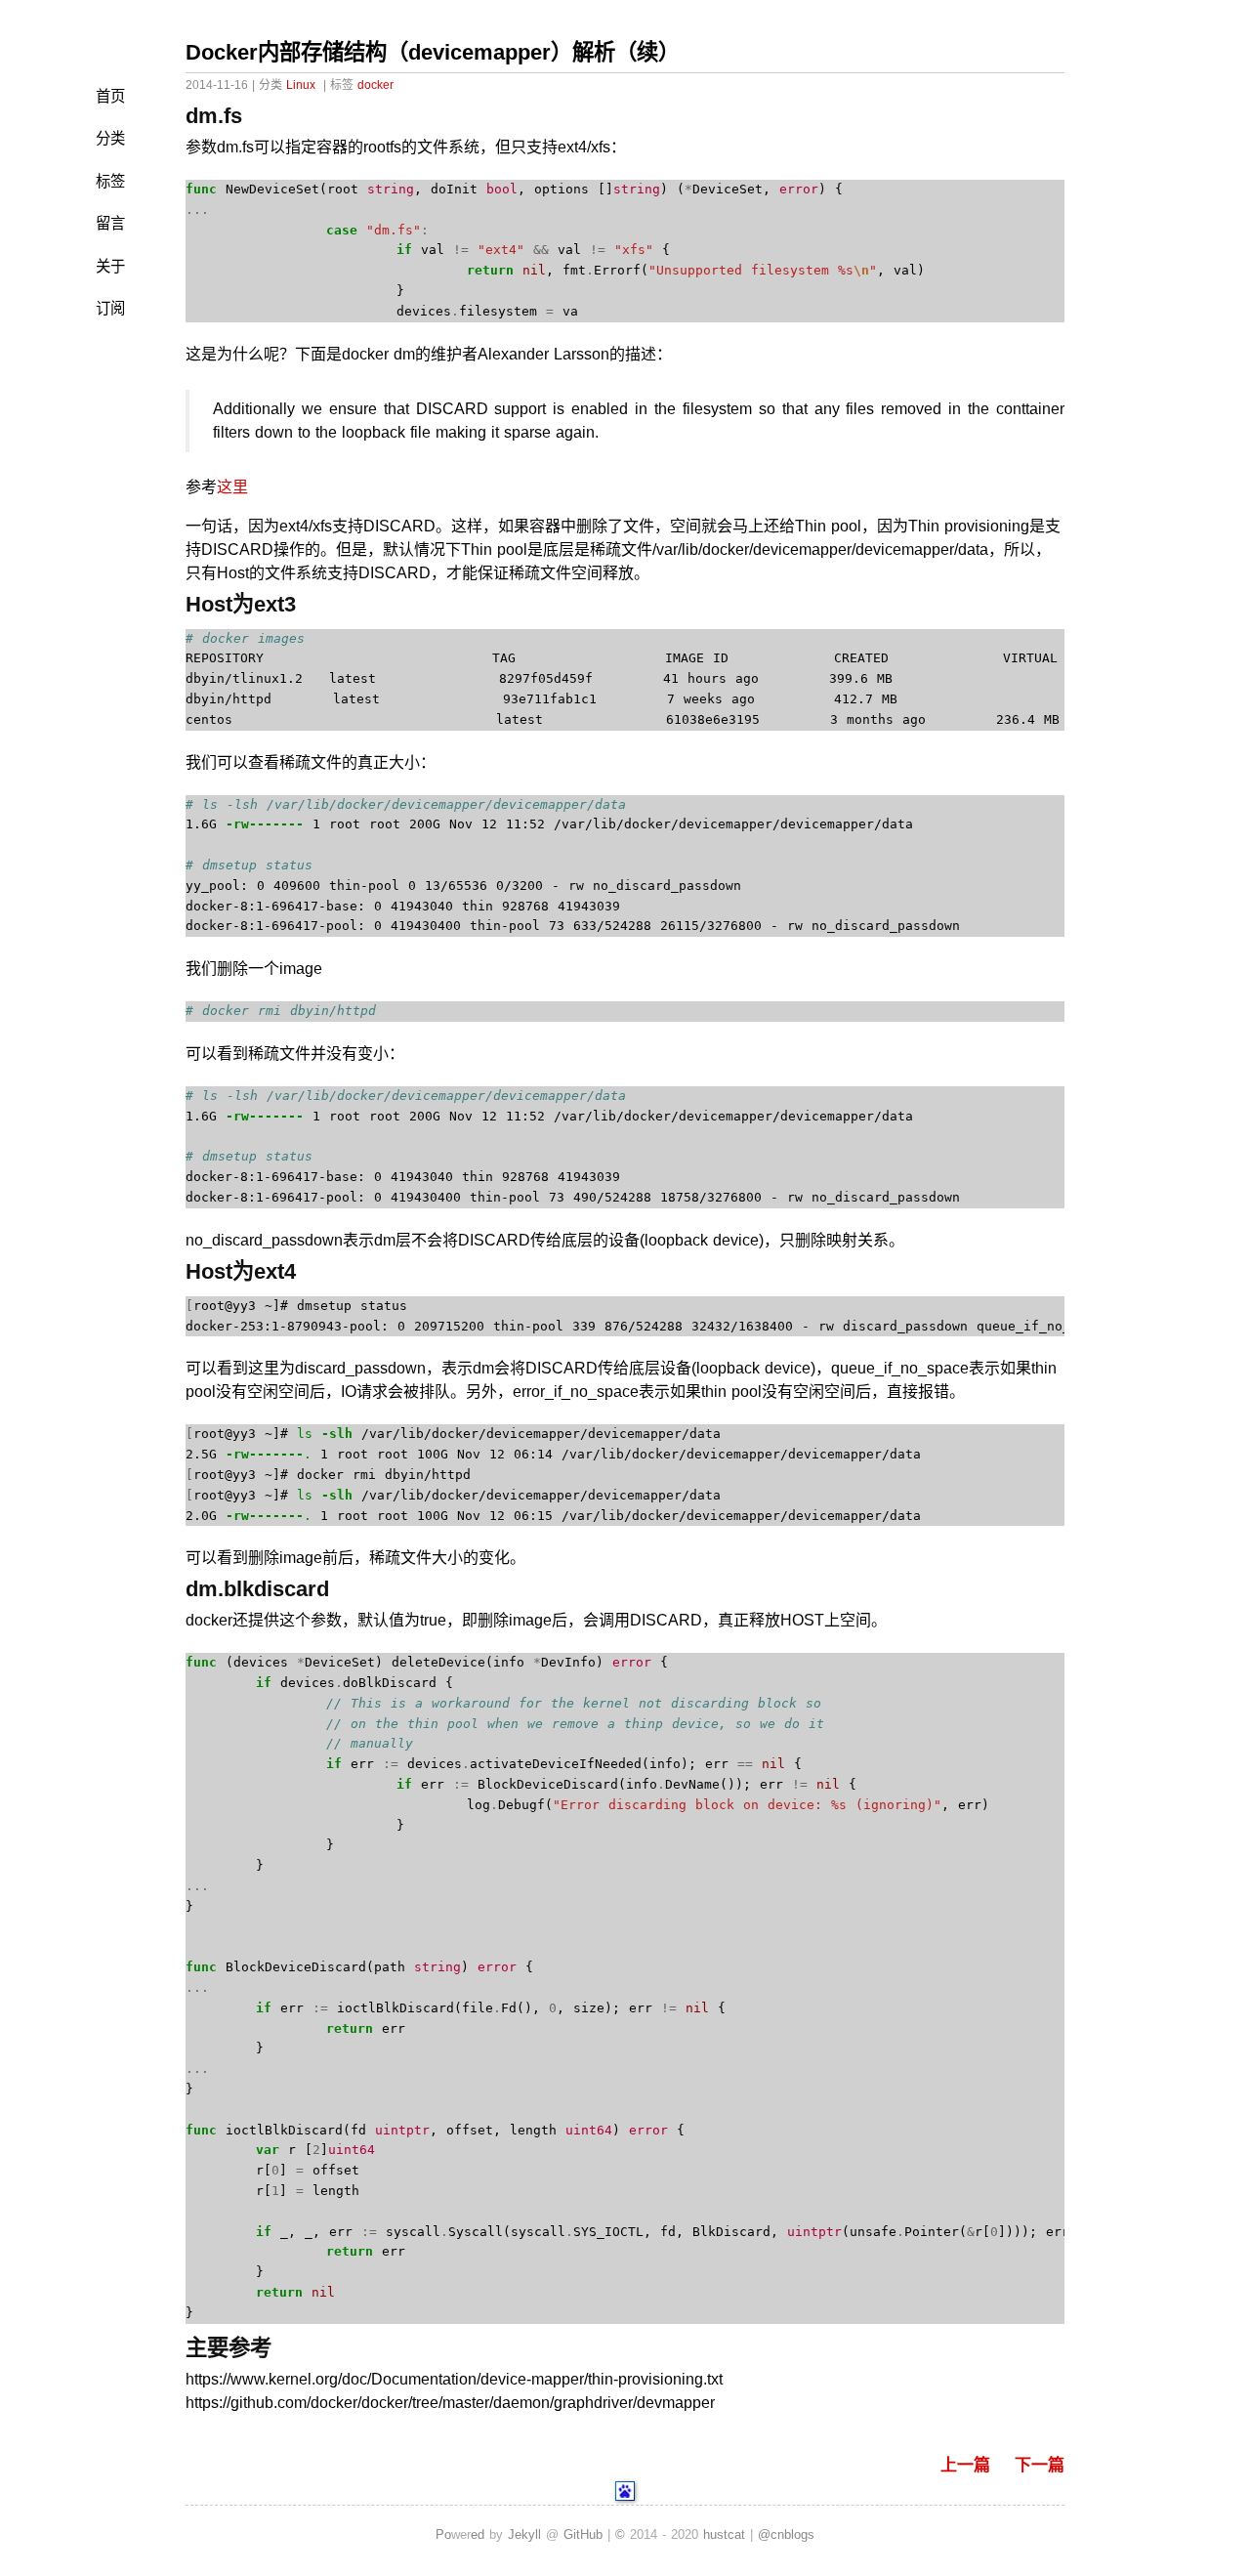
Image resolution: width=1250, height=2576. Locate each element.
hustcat (724, 2534)
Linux (301, 85)
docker (375, 85)
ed (478, 2534)
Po (443, 2534)
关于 (110, 266)
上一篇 (965, 2465)
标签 (110, 181)
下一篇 (1040, 2465)
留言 (110, 223)
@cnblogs (786, 2534)
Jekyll (524, 2534)
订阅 (110, 308)
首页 (110, 96)
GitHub (583, 2534)
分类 (110, 138)
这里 (232, 487)
